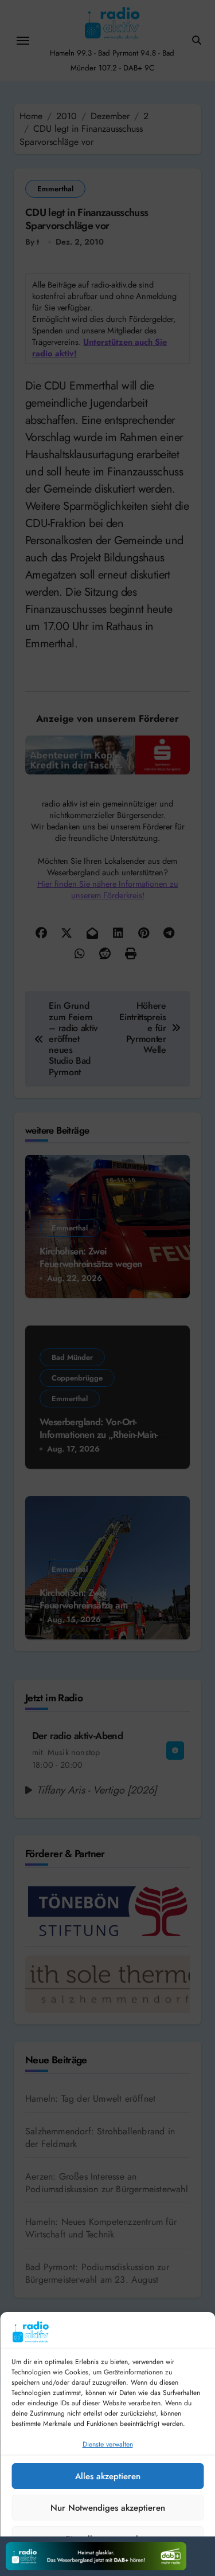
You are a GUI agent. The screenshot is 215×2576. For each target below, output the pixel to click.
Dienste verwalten (108, 2444)
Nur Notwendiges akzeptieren (108, 2508)
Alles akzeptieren (108, 2476)
